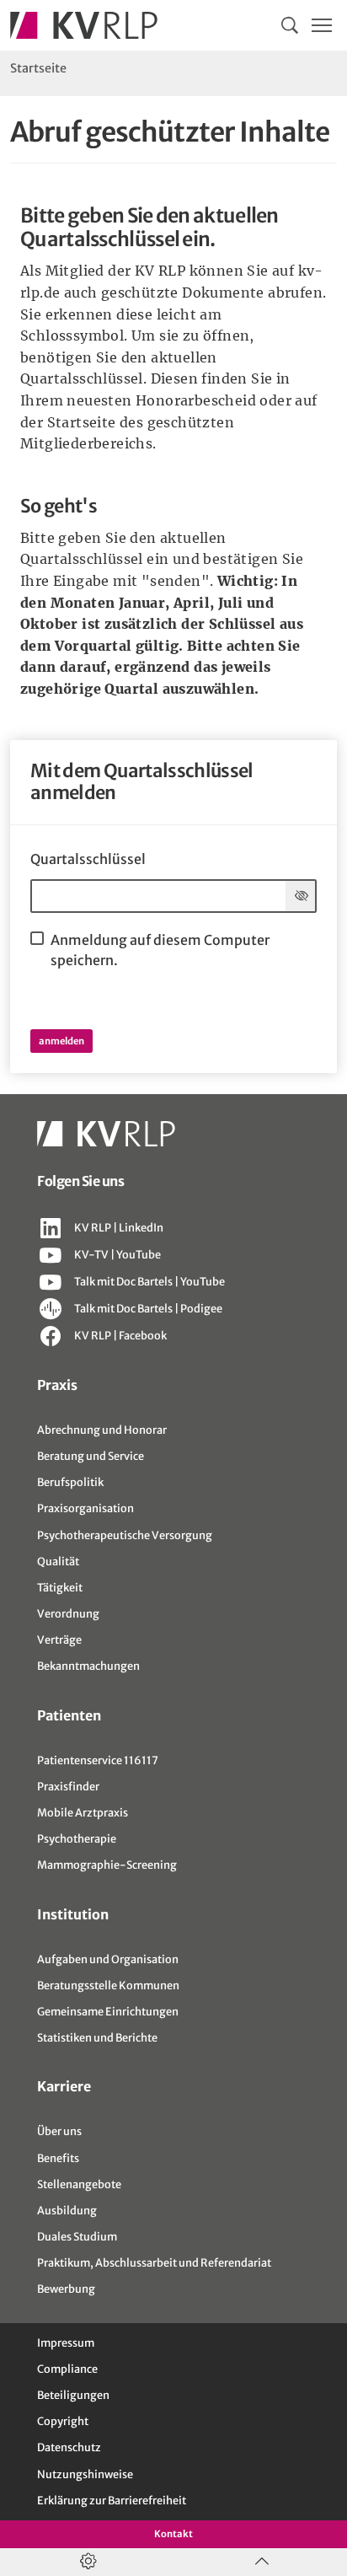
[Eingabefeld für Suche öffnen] (290, 25)
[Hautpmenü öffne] (322, 25)
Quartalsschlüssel (88, 859)
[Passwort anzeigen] (301, 896)
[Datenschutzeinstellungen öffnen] (87, 2562)
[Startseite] (84, 25)
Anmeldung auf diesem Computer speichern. (160, 950)
